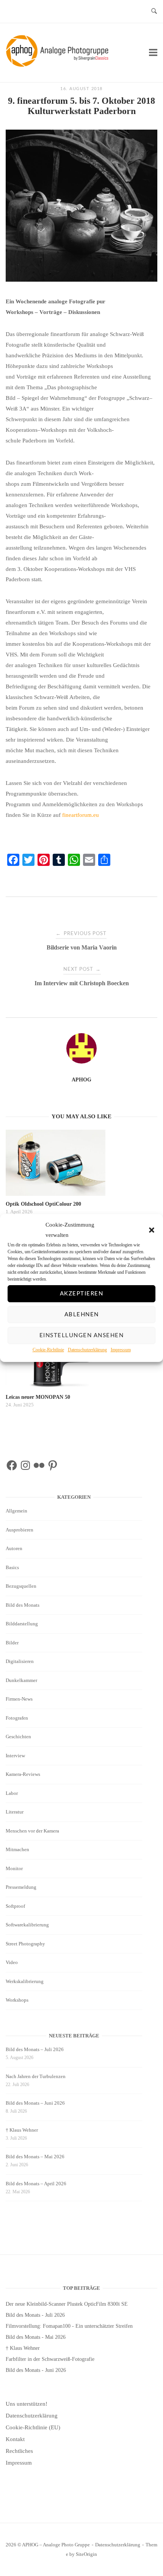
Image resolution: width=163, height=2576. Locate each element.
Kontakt (15, 2439)
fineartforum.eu (81, 815)
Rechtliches (19, 2451)
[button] (152, 1230)
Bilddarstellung (22, 1624)
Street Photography (25, 1944)
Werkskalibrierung (25, 1981)
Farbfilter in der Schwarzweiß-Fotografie (50, 2359)
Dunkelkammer (21, 1680)
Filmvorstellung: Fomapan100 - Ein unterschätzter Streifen (69, 2326)
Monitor (14, 1868)
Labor (12, 1793)
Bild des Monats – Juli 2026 (35, 2049)
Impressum (121, 1350)
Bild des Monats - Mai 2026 (36, 2337)
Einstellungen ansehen (82, 1336)
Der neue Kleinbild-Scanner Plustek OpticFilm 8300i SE (67, 2304)
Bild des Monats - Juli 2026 (35, 2315)
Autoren (14, 1548)
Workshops (17, 2000)
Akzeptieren (82, 1294)
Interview (15, 1756)
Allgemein (16, 1511)
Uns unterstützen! (27, 2404)
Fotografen (17, 1718)
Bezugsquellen (21, 1586)
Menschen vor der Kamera (32, 1831)
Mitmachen (17, 1849)
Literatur (15, 1812)
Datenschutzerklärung (87, 1350)
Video (12, 1962)
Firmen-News (19, 1699)
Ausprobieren (20, 1530)
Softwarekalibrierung (27, 1925)
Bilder (12, 1643)
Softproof (15, 1906)
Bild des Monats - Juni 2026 (36, 2370)
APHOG (81, 1080)
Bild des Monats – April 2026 (36, 2184)
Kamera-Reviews (23, 1774)
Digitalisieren (20, 1661)
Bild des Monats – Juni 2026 (35, 2103)
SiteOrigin (86, 2554)
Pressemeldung (21, 1887)
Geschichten (18, 1737)
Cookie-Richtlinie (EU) (33, 2427)
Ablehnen (82, 1315)
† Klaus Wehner (22, 2130)
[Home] (59, 65)
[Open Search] (154, 12)
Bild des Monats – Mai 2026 (35, 2157)
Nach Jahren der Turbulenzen (36, 2076)
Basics (12, 1567)
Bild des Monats (23, 1605)
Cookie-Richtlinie (48, 1350)
